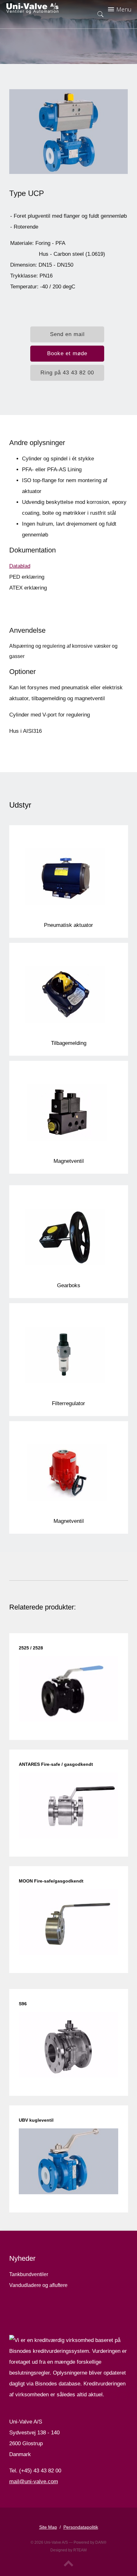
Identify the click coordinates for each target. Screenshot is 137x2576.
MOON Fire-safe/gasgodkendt (51, 1881)
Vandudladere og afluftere (38, 2285)
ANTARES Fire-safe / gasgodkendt (56, 1764)
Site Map (48, 2527)
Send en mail (67, 334)
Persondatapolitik (81, 2527)
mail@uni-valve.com (34, 2482)
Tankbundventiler (29, 2274)
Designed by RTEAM (68, 2550)
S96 (23, 2004)
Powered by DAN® (90, 2542)
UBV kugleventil (36, 2120)
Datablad (20, 566)
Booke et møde (67, 353)
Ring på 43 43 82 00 (67, 373)
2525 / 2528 (31, 1648)
